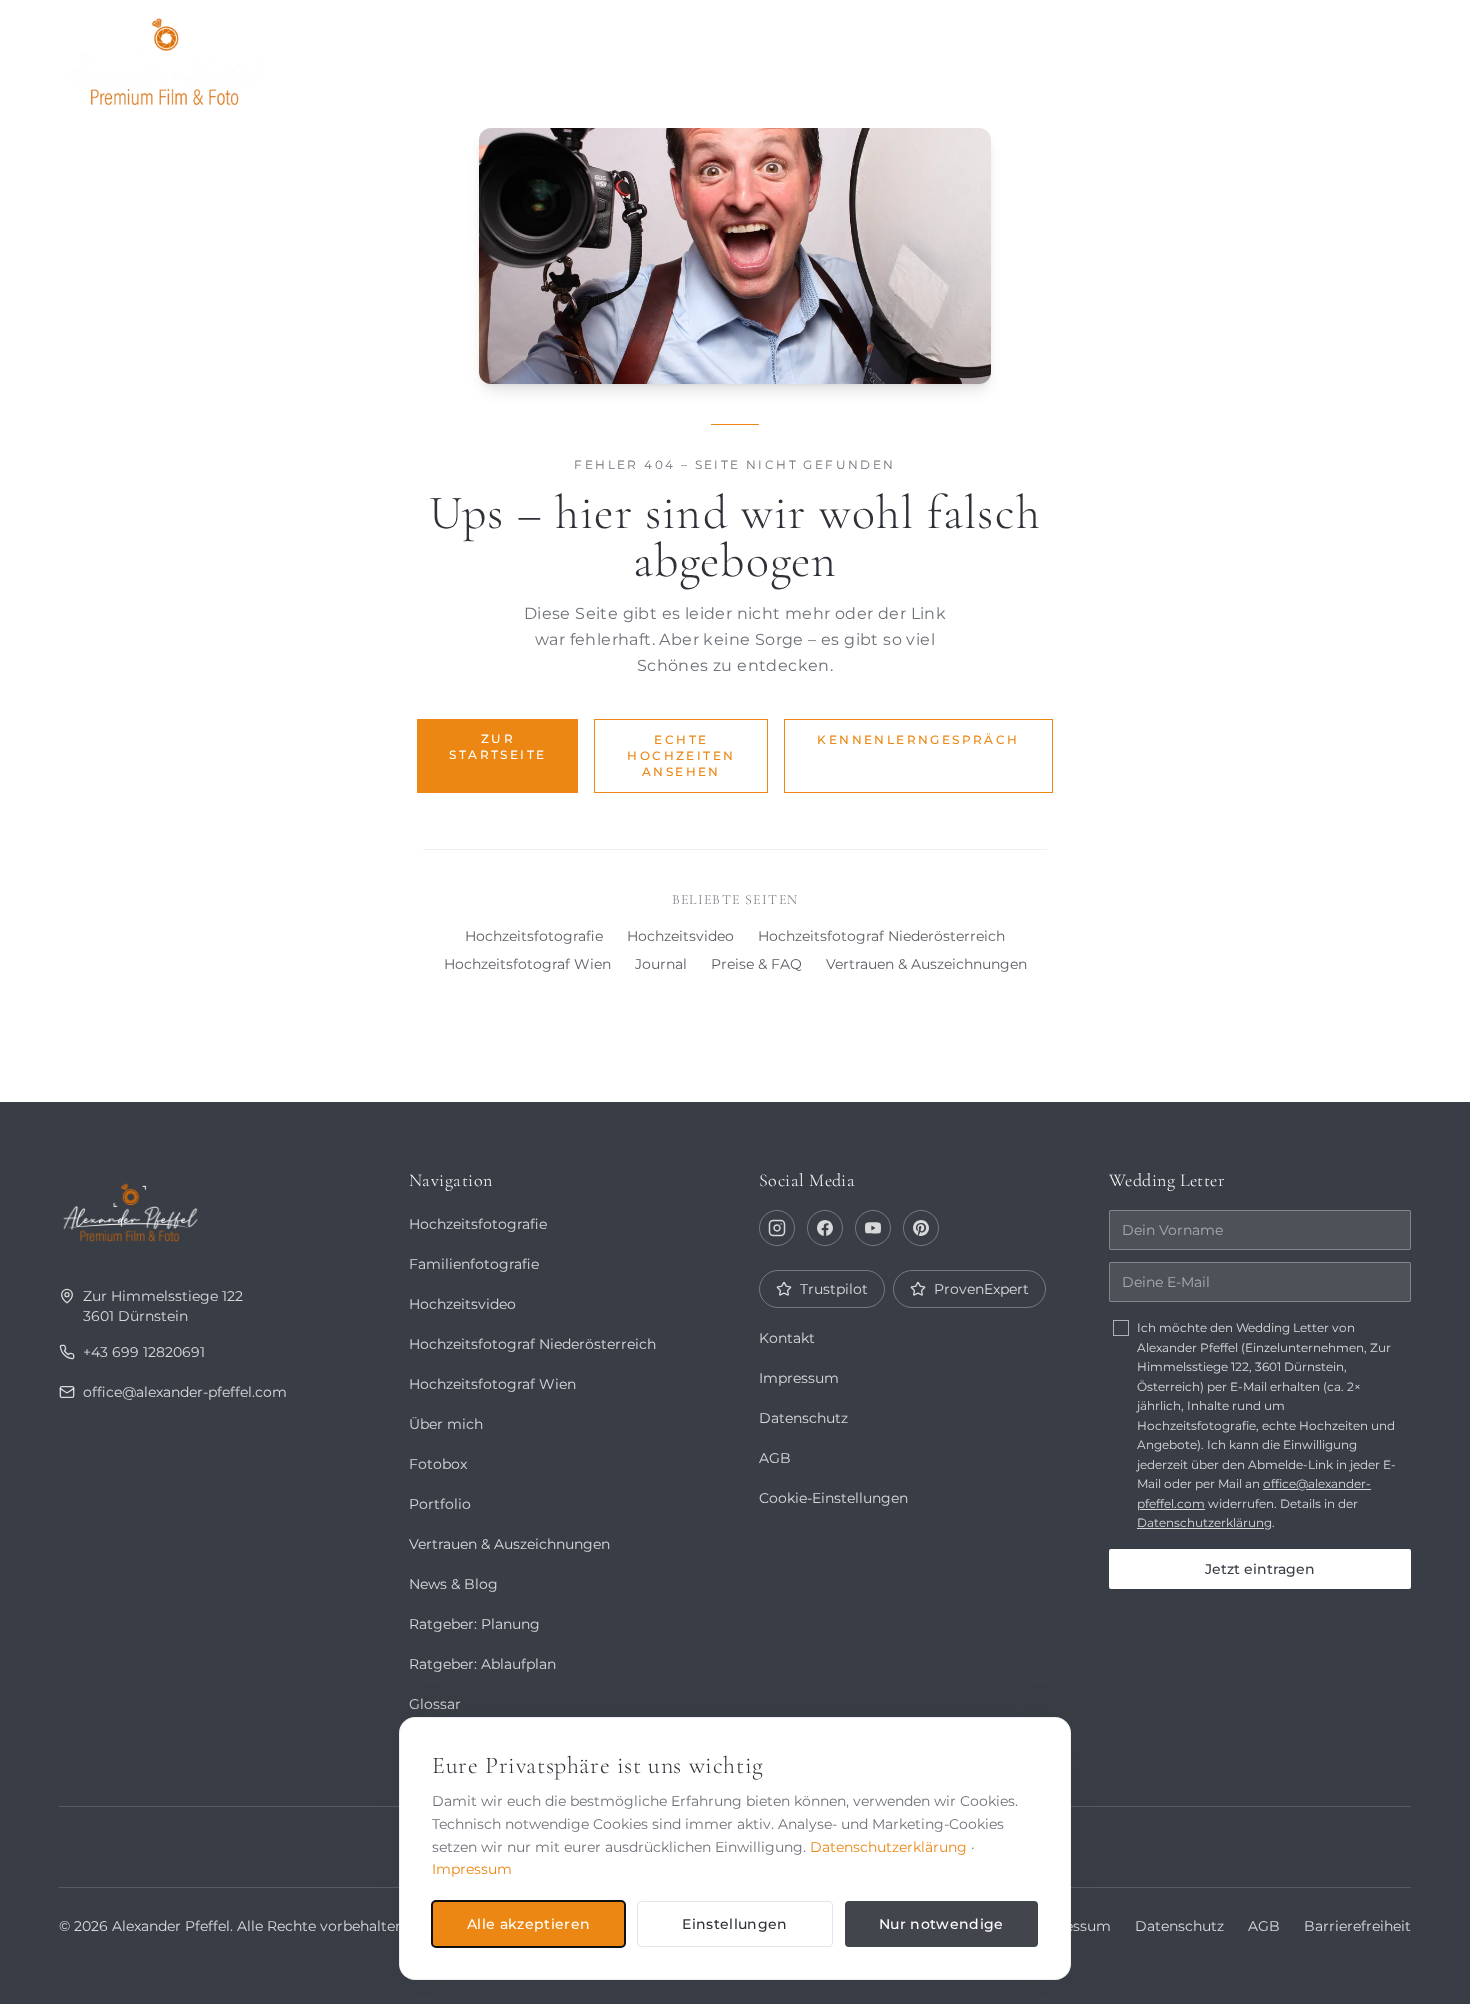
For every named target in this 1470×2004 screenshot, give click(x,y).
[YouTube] (873, 1228)
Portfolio (851, 56)
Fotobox (1235, 56)
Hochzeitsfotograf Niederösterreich (881, 936)
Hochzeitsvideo (680, 936)
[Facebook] (825, 1228)
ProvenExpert (981, 1289)
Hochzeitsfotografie (534, 936)
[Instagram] (777, 1228)
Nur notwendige (941, 1924)
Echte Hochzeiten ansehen (681, 755)
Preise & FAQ (756, 964)
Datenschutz (803, 1418)
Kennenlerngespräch (918, 739)
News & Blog (453, 1584)
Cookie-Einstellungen (833, 1498)
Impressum (799, 1378)
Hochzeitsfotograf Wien (527, 964)
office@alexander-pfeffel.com (185, 1392)
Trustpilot (834, 1289)
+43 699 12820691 (144, 1352)
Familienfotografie (474, 1264)
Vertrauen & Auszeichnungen (926, 964)
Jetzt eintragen (1260, 1569)
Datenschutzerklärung (1204, 1522)
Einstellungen (735, 1924)
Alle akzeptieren (529, 1924)
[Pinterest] (921, 1228)
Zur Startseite (497, 746)
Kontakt (1356, 56)
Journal (1115, 56)
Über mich (988, 56)
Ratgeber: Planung (474, 1624)
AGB (775, 1458)
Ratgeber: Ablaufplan (482, 1664)
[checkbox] (1121, 1328)
